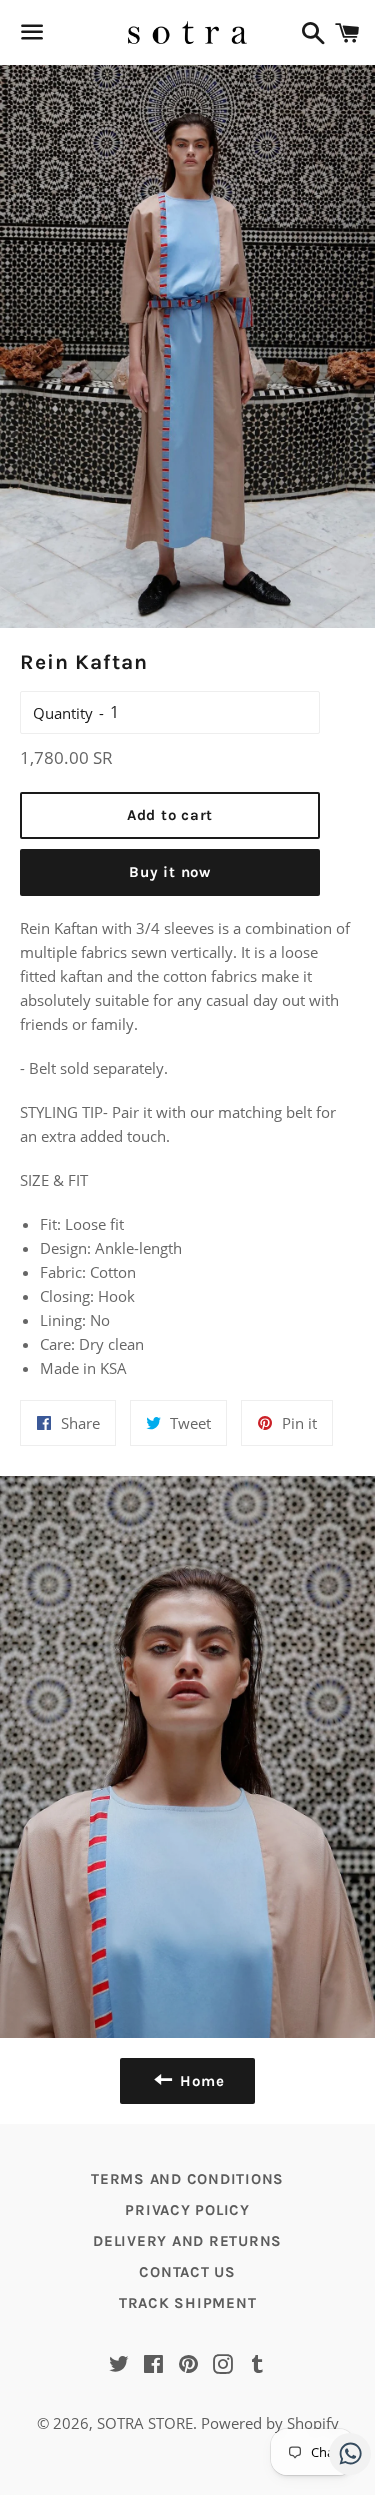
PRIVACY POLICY (187, 2210)
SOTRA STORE (145, 2423)
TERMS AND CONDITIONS (187, 2179)
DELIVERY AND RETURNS (187, 2241)
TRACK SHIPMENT (188, 2303)
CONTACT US (187, 2272)
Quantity (63, 713)
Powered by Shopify (270, 2423)
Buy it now (170, 872)
